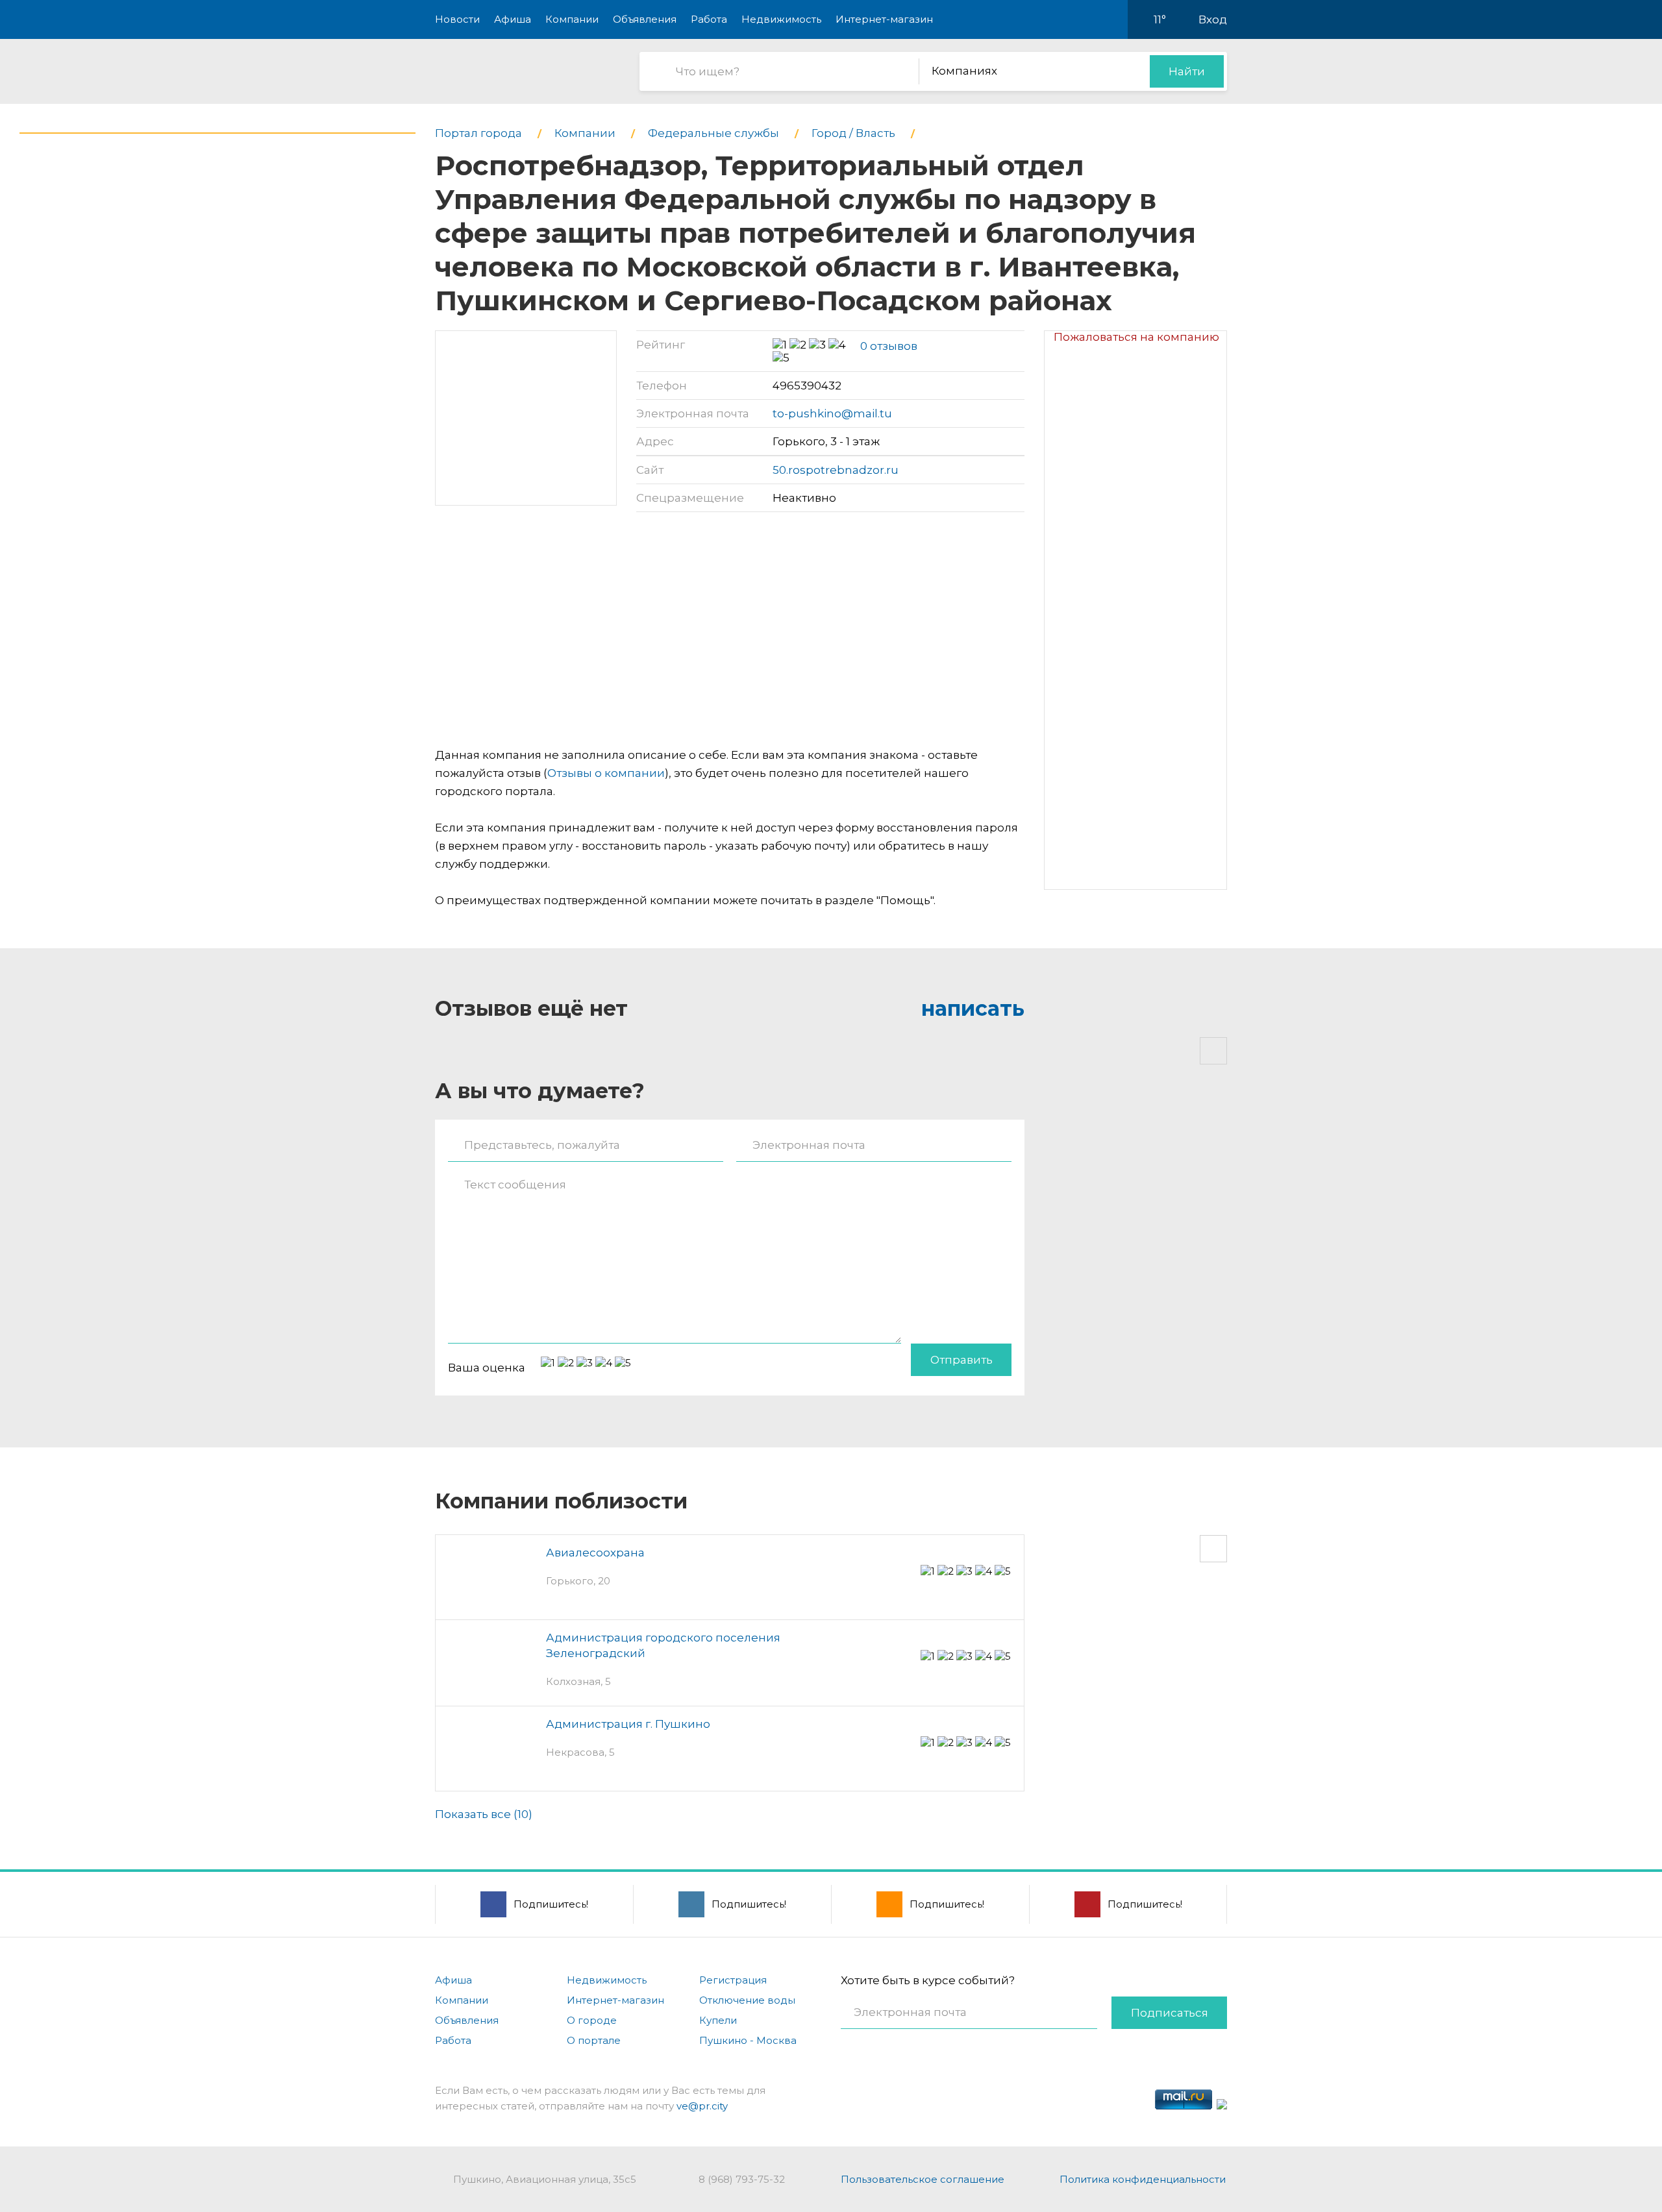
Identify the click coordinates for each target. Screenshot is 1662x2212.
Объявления (645, 19)
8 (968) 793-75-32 (742, 2179)
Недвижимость (781, 19)
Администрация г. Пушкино (628, 1724)
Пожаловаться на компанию (1136, 337)
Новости (457, 19)
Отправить (961, 1360)
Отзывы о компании (606, 773)
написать (973, 1008)
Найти (1187, 71)
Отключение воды (747, 2000)
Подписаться (1170, 2013)
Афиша (513, 19)
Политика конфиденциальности (1143, 2179)
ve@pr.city (702, 2106)
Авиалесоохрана (595, 1553)
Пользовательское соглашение (923, 2179)
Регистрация (733, 1980)
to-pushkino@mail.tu (832, 413)
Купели (718, 2020)
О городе (592, 2020)
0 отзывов (889, 346)
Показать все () (484, 1814)
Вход (1213, 19)
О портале (594, 2040)
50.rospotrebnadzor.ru (836, 470)
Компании (572, 19)
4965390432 (807, 386)
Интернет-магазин (884, 19)
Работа (709, 19)
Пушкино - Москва (748, 2040)
